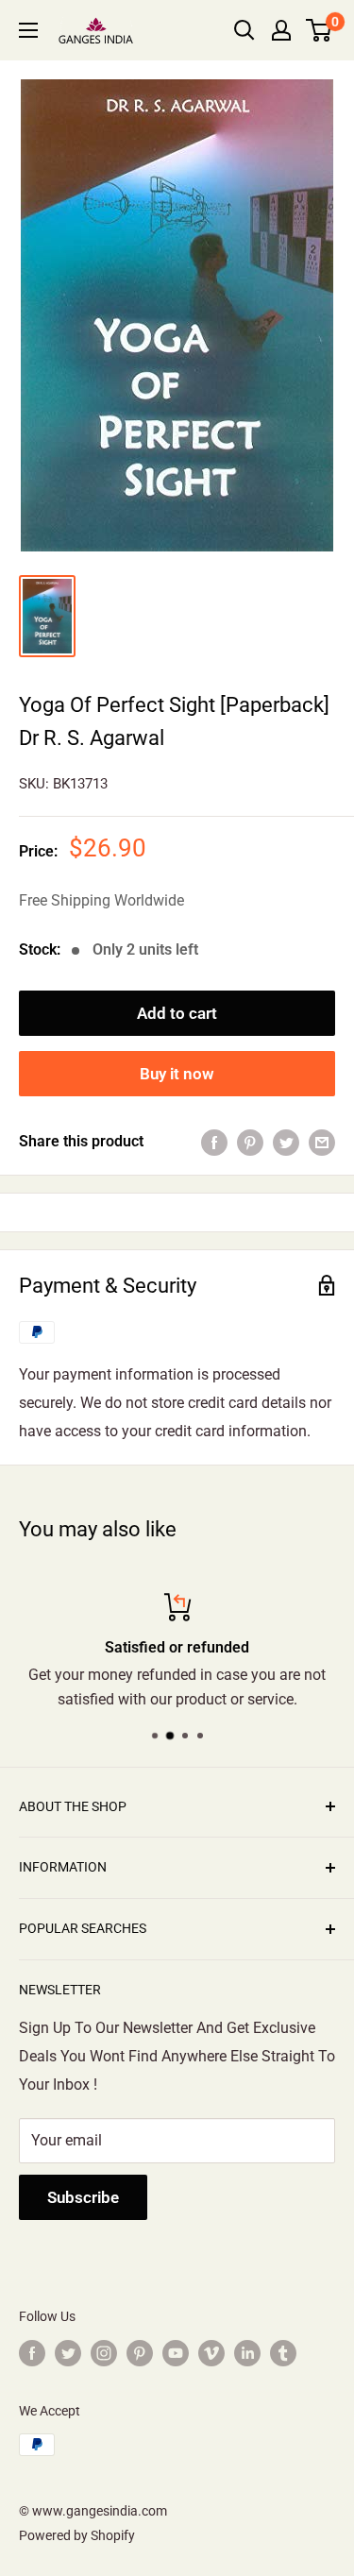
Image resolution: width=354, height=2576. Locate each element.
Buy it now (177, 1074)
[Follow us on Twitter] (68, 2352)
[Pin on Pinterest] (250, 1142)
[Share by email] (322, 1142)
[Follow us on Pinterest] (140, 2352)
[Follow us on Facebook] (32, 2352)
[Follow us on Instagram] (104, 2352)
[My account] (281, 30)
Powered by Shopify (77, 2535)
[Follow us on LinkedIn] (247, 2352)
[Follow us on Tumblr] (283, 2352)
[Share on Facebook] (214, 1142)
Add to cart (177, 1013)
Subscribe (83, 2197)
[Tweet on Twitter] (286, 1142)
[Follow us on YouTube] (176, 2352)
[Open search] (244, 30)
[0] (320, 30)
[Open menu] (28, 30)
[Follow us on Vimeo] (211, 2352)
